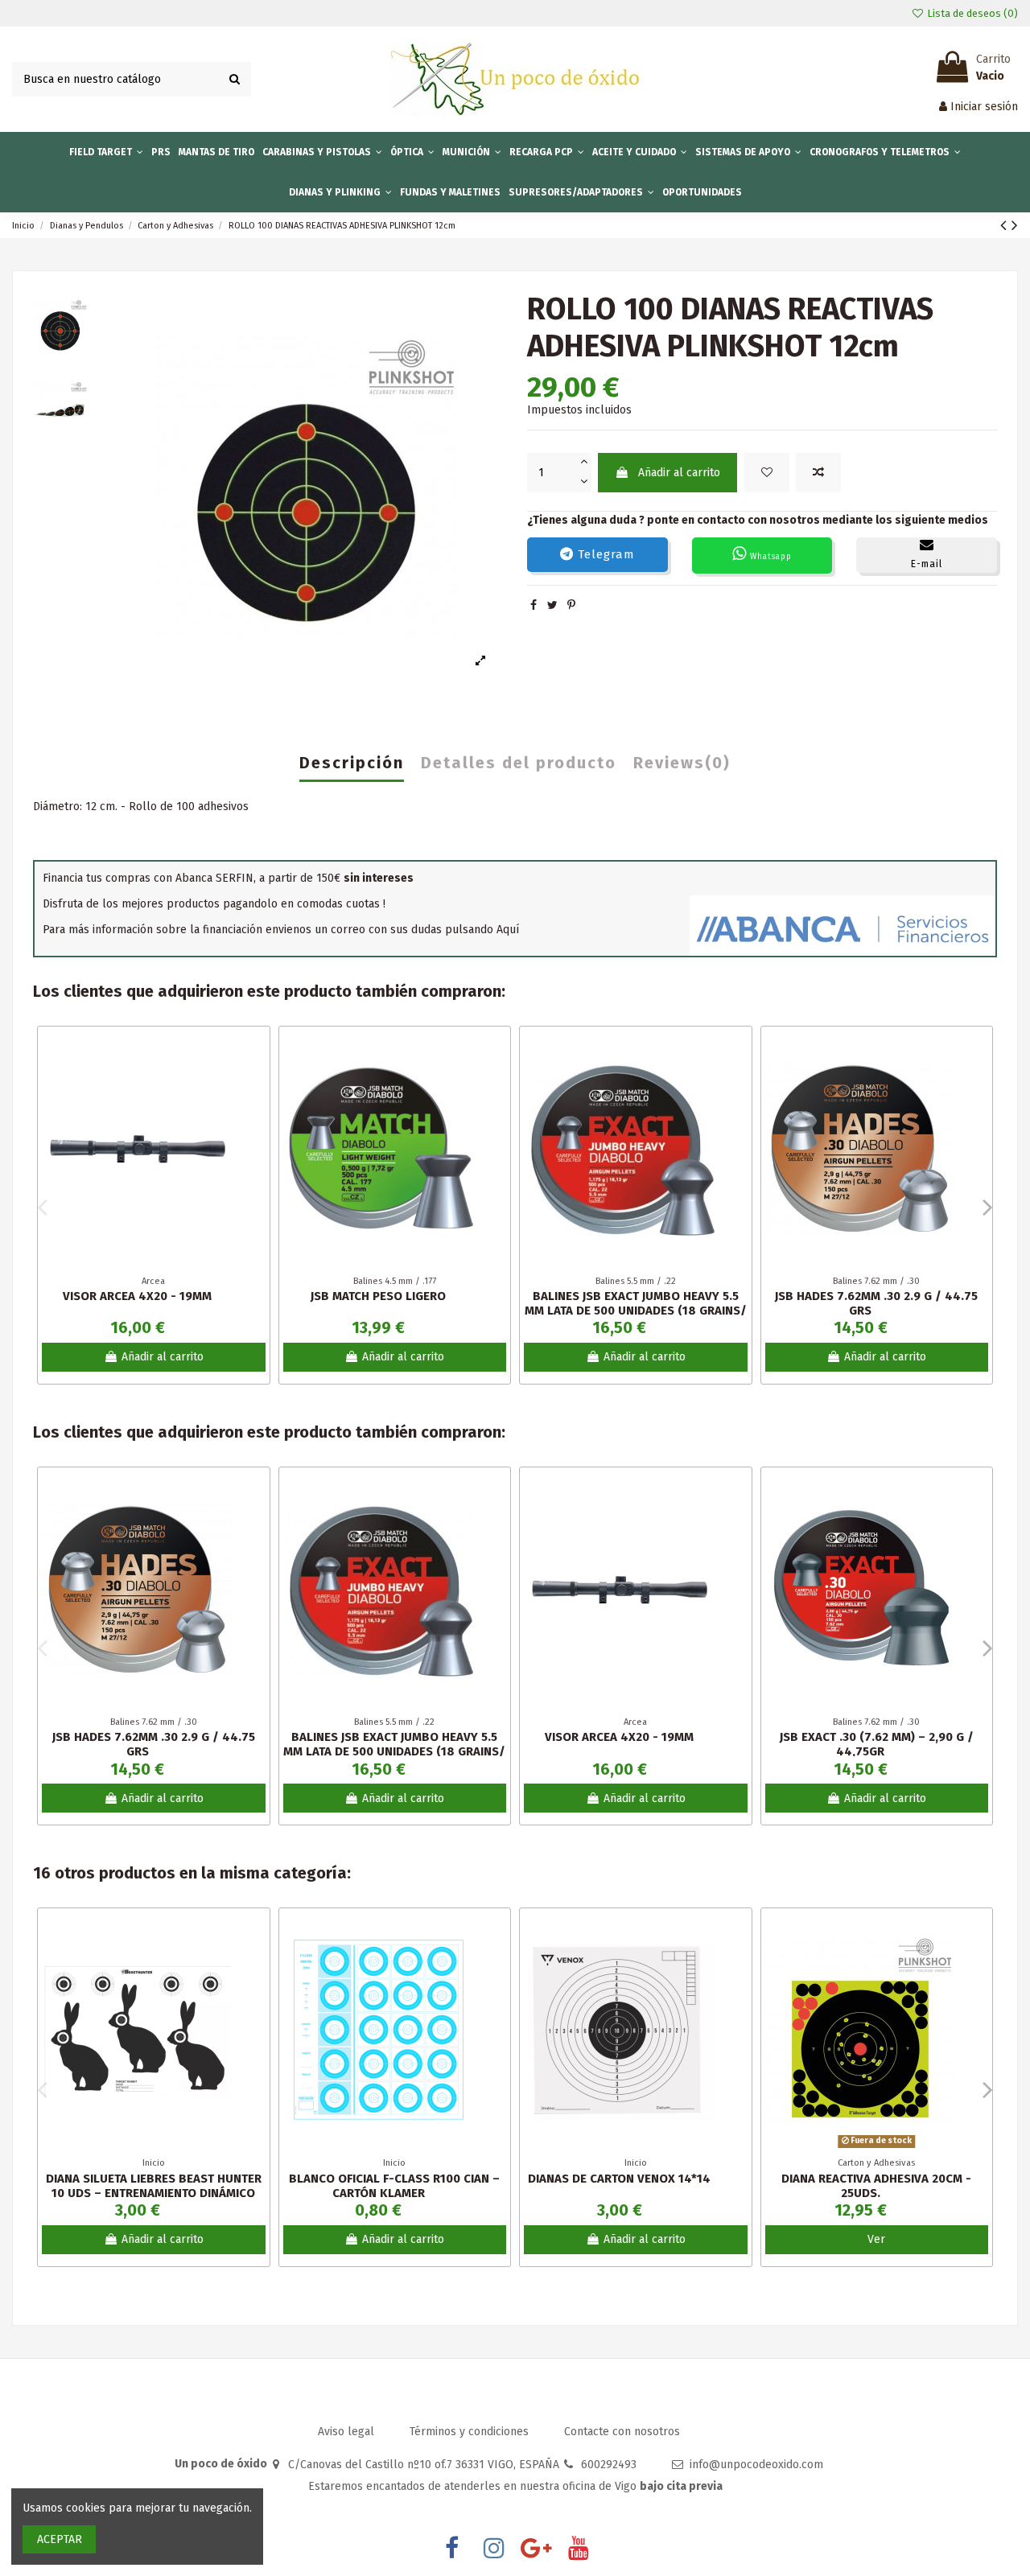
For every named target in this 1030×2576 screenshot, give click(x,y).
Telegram (604, 554)
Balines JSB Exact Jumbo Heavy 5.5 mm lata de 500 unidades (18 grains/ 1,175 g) (636, 1311)
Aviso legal (348, 2432)
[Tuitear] (552, 605)
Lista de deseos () (971, 13)
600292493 (609, 2465)
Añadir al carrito (679, 473)
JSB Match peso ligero (378, 1296)
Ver (876, 2239)
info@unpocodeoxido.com (756, 2465)
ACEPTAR (60, 2539)
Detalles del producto (519, 763)
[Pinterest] (571, 605)
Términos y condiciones (471, 2432)
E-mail (927, 564)
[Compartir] (534, 605)
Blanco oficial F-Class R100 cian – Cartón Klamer (394, 2186)
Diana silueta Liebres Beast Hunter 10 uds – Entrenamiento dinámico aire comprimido (154, 2193)
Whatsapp (769, 557)
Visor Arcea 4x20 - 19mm (137, 1296)
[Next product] (1015, 225)
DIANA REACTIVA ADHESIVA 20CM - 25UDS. (876, 2186)
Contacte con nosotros (622, 2432)
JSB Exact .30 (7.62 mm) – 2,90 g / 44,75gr (877, 1744)
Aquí (508, 930)
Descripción (352, 763)
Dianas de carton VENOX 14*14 (619, 2179)
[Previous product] (1006, 225)
